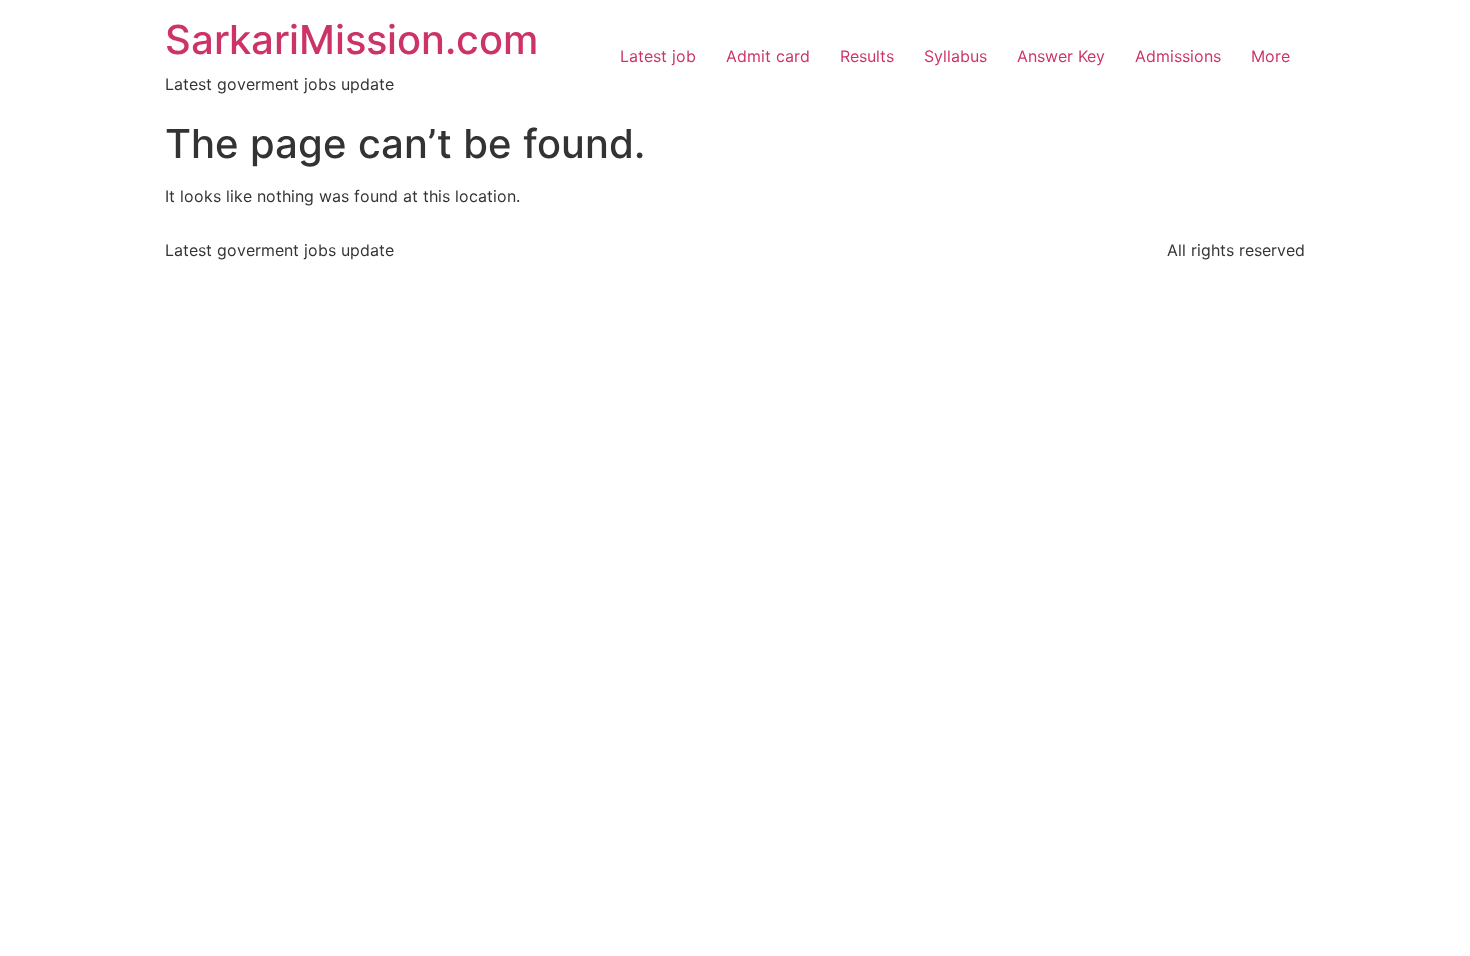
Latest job (658, 56)
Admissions (1178, 56)
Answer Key (1061, 56)
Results (867, 56)
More (1270, 56)
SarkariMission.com (351, 39)
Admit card (768, 56)
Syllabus (955, 56)
